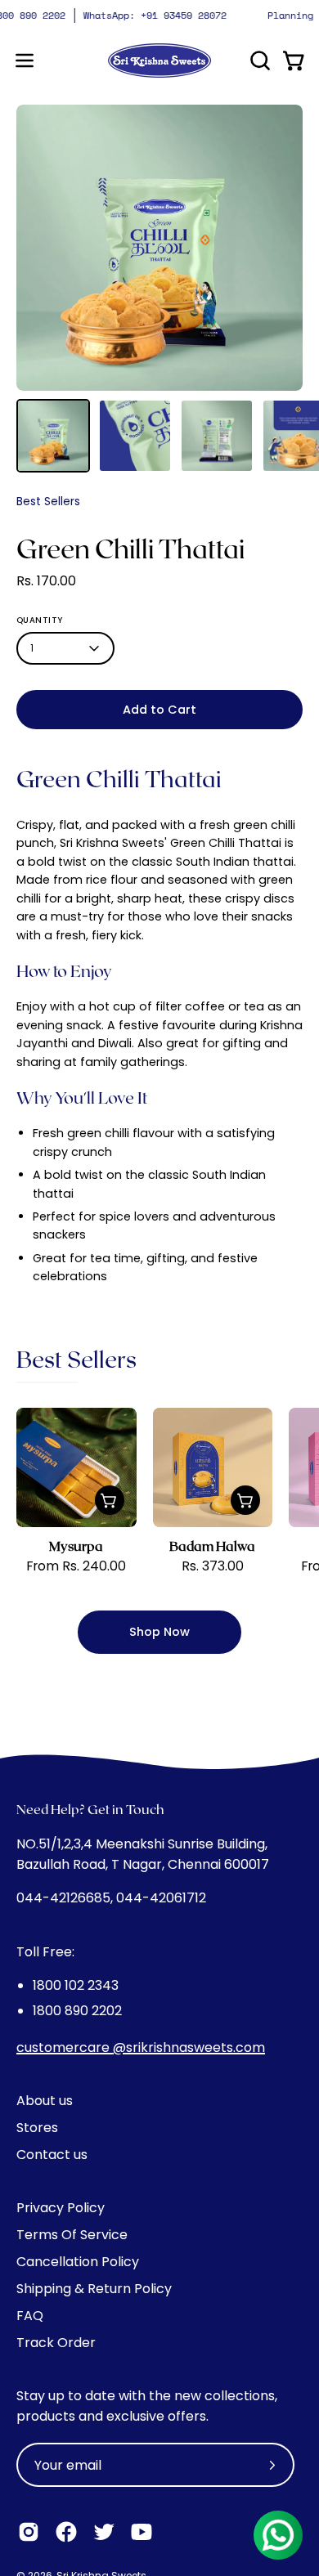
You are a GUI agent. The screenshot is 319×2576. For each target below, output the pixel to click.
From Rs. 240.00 (76, 1566)
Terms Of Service (72, 2235)
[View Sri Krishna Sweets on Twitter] (104, 2532)
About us (45, 2101)
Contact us (52, 2155)
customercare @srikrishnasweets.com (141, 2047)
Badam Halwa (212, 1546)
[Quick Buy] (110, 1500)
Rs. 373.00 (213, 1566)
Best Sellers (48, 501)
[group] (159, 16)
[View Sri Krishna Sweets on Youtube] (142, 2532)
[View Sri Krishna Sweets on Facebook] (66, 2532)
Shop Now (159, 1632)
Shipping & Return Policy (94, 2289)
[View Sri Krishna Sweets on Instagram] (29, 2532)
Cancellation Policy (78, 2262)
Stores (37, 2128)
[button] (258, 60)
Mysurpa (76, 1546)
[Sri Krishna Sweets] (159, 60)
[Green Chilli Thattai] (53, 436)
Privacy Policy (61, 2208)
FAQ (30, 2316)
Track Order (56, 2343)
